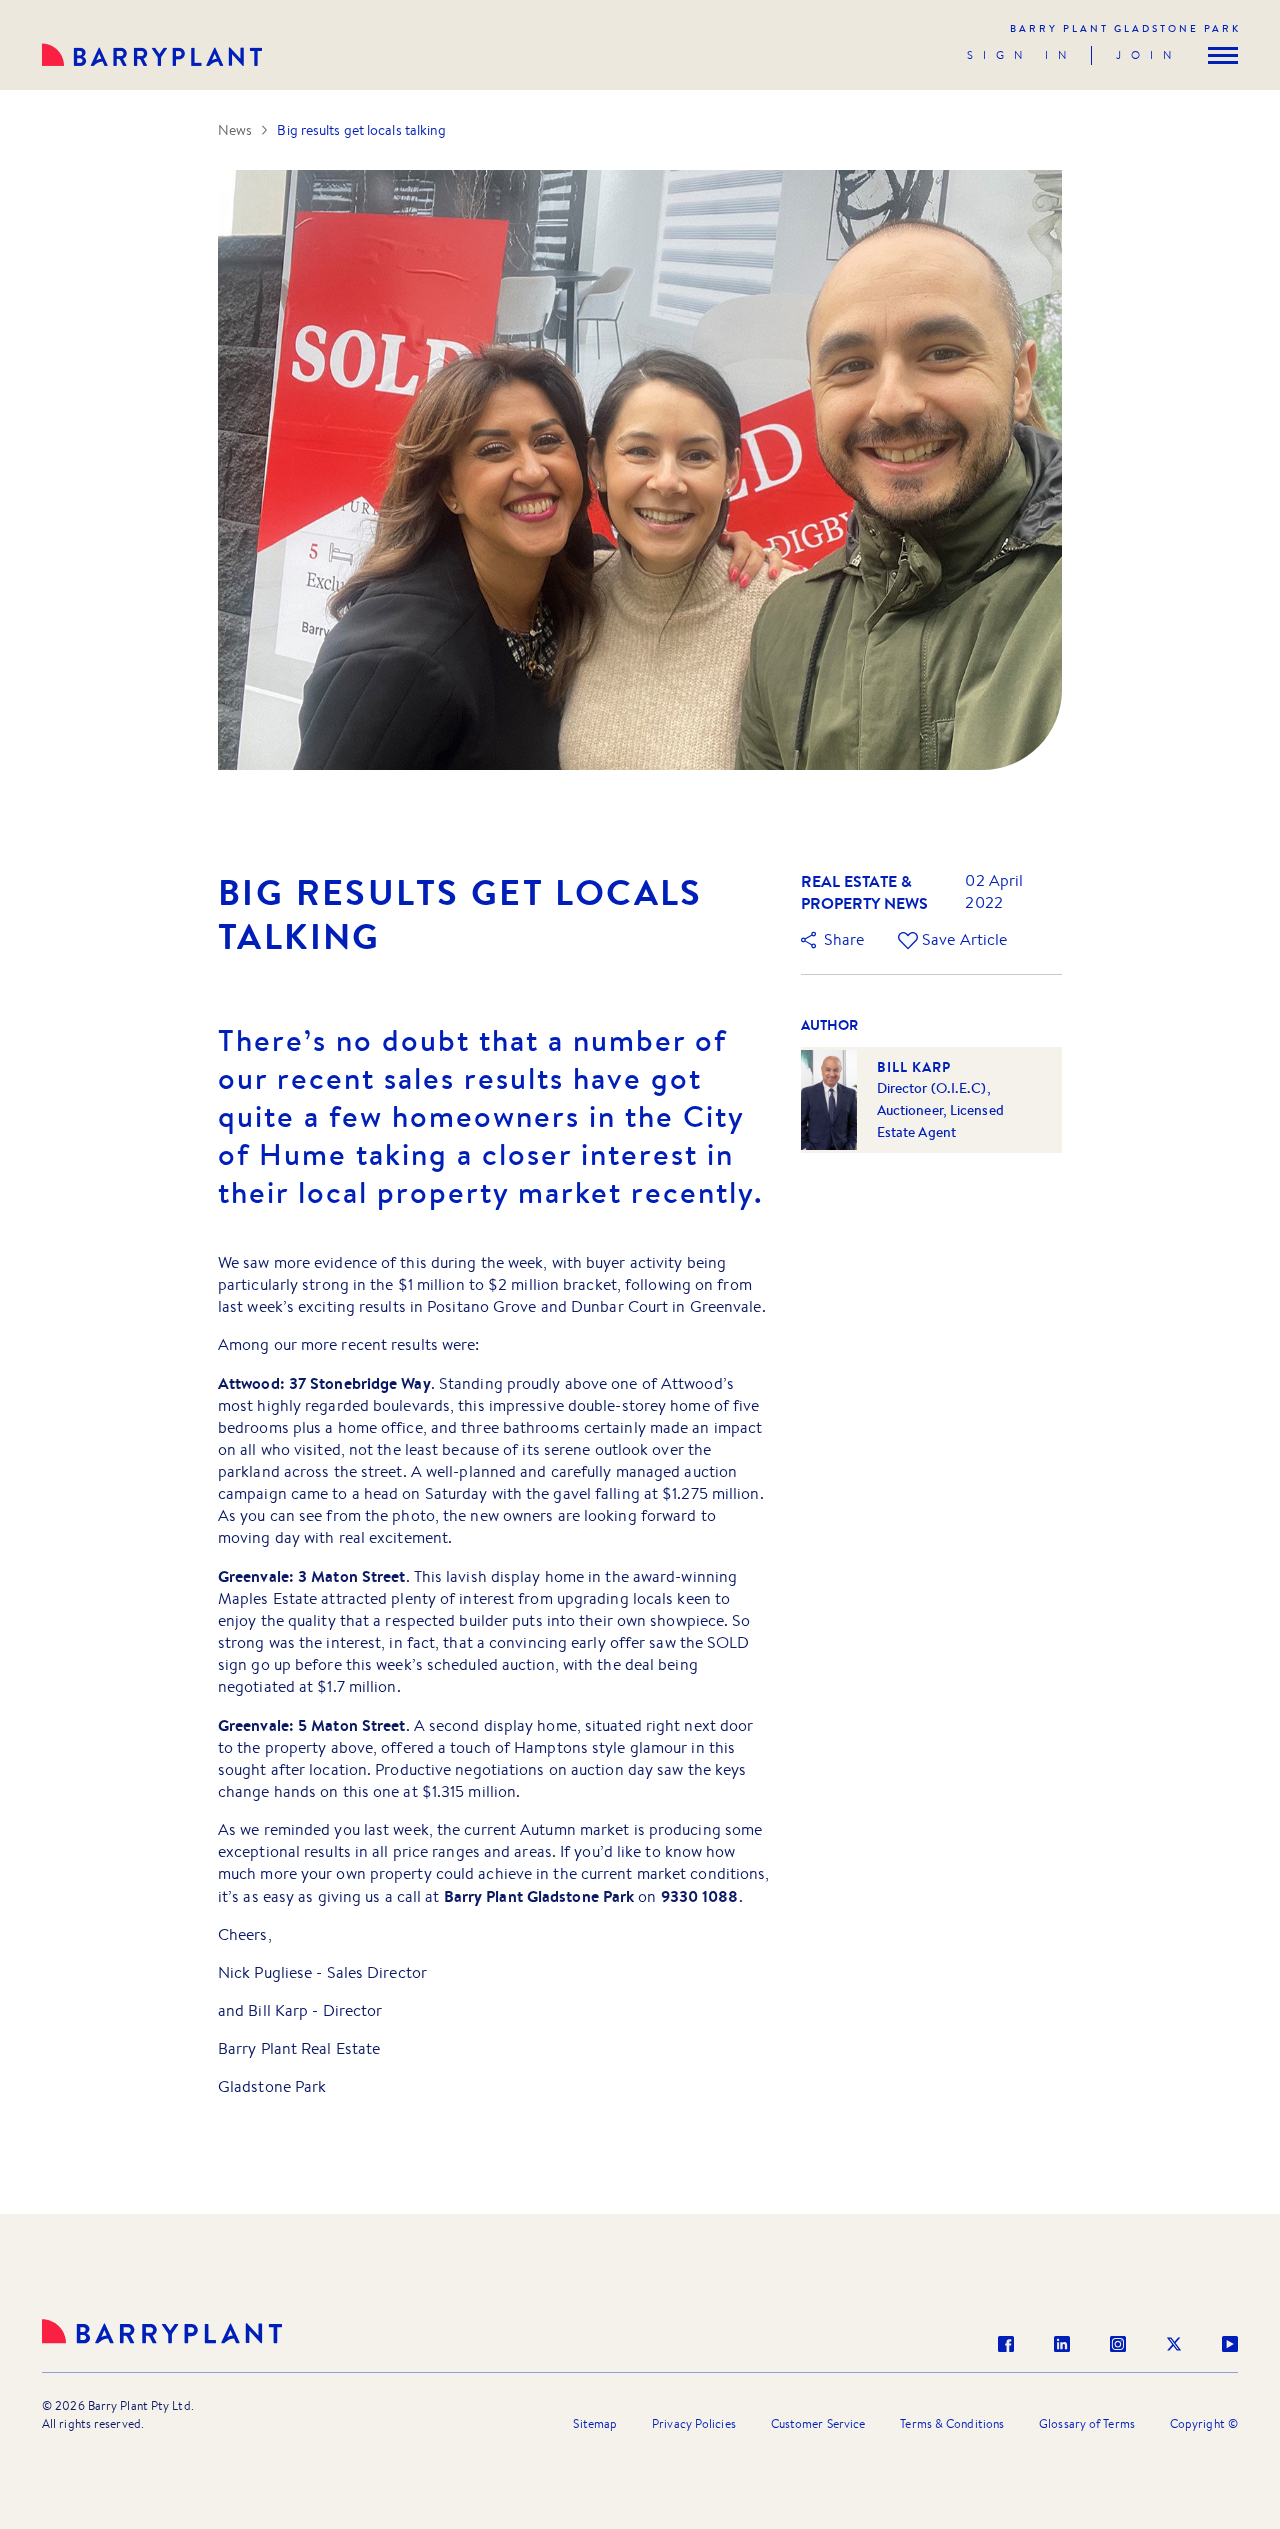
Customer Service (818, 2423)
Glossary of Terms (1087, 2423)
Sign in (1021, 55)
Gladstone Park (1125, 28)
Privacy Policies (694, 2423)
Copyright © (1204, 2423)
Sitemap (595, 2423)
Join (1148, 55)
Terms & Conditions (952, 2423)
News (235, 130)
